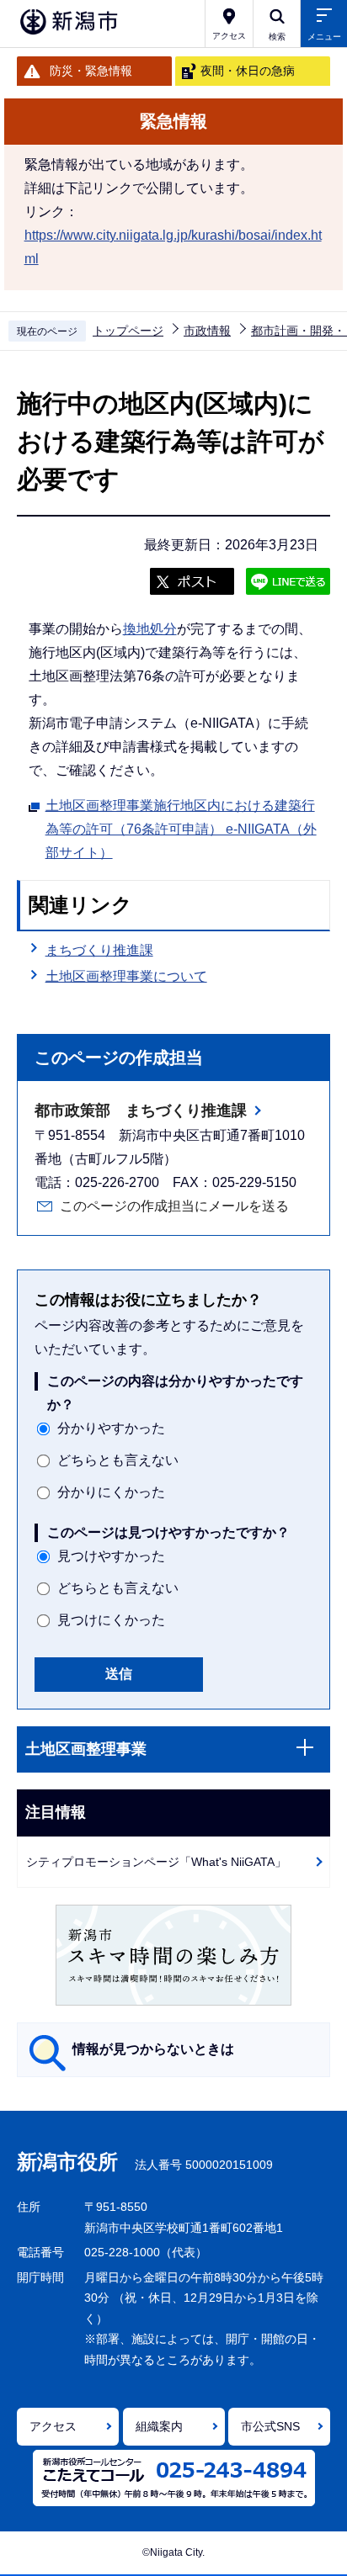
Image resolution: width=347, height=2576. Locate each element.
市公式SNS (270, 2426)
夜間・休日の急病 (248, 71)
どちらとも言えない (118, 1460)
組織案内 (159, 2426)
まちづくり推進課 (99, 950)
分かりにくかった (111, 1492)
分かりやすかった (111, 1428)
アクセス (53, 2426)
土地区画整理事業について (126, 976)
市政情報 (207, 331)
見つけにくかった (111, 1620)
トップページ (128, 331)
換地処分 (150, 629)
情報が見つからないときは (153, 2049)
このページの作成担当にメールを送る (174, 1206)
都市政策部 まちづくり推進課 (141, 1110)
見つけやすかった (111, 1556)
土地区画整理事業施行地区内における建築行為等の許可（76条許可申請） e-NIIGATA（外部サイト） (181, 829)
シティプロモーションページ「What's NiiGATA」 (156, 1862)
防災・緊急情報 (91, 71)
